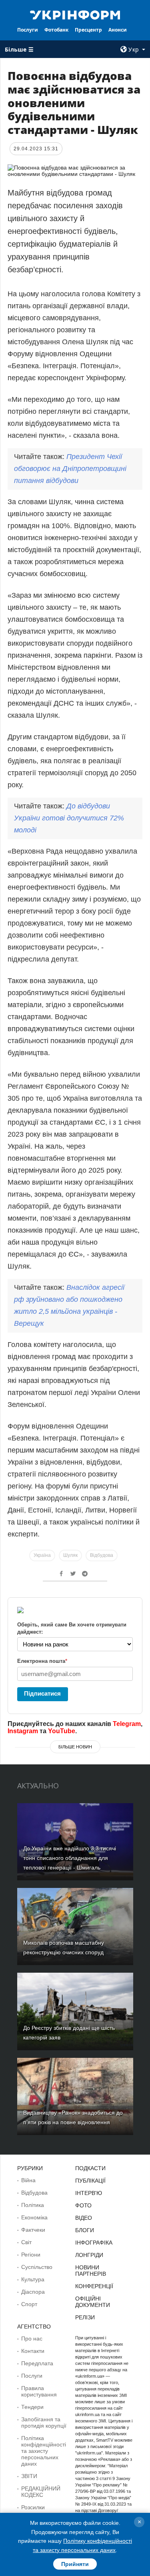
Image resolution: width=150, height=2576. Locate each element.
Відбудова (102, 1555)
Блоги (85, 2230)
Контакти (33, 2351)
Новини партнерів (91, 2271)
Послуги (28, 30)
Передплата (37, 2363)
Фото (83, 2205)
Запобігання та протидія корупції (44, 2422)
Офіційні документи (93, 2302)
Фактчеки (33, 2230)
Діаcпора (33, 2292)
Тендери (32, 2407)
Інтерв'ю (89, 2193)
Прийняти (75, 2564)
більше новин (75, 1747)
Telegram (127, 1724)
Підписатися (42, 1693)
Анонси (118, 30)
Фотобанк (56, 30)
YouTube (62, 1731)
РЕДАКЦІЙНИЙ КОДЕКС (41, 2492)
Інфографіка (94, 2243)
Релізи (85, 2317)
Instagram (23, 1731)
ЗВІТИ (29, 2476)
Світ (26, 2242)
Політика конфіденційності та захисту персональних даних (44, 2451)
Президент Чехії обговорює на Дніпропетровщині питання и (70, 469)
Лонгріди (89, 2255)
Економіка (34, 2217)
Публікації (90, 2181)
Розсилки (33, 2507)
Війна (28, 2180)
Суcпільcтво (37, 2267)
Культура (33, 2279)
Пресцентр (88, 30)
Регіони (31, 2255)
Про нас (32, 2339)
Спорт (29, 2304)
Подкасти (90, 2168)
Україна (42, 1555)
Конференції (94, 2286)
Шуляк (70, 1555)
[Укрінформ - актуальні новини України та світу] (75, 14)
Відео (84, 2218)
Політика (33, 2205)
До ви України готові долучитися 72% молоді (69, 818)
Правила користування (39, 2391)
